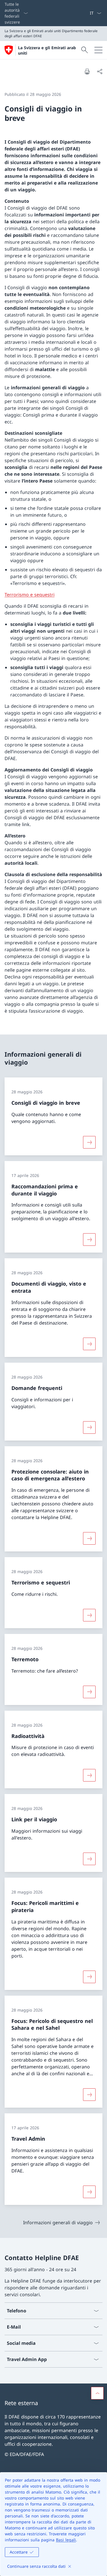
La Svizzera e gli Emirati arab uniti (47, 50)
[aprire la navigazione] (98, 50)
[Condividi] (100, 71)
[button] (97, 2393)
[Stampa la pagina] (87, 71)
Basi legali (66, 2540)
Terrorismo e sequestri (30, 595)
